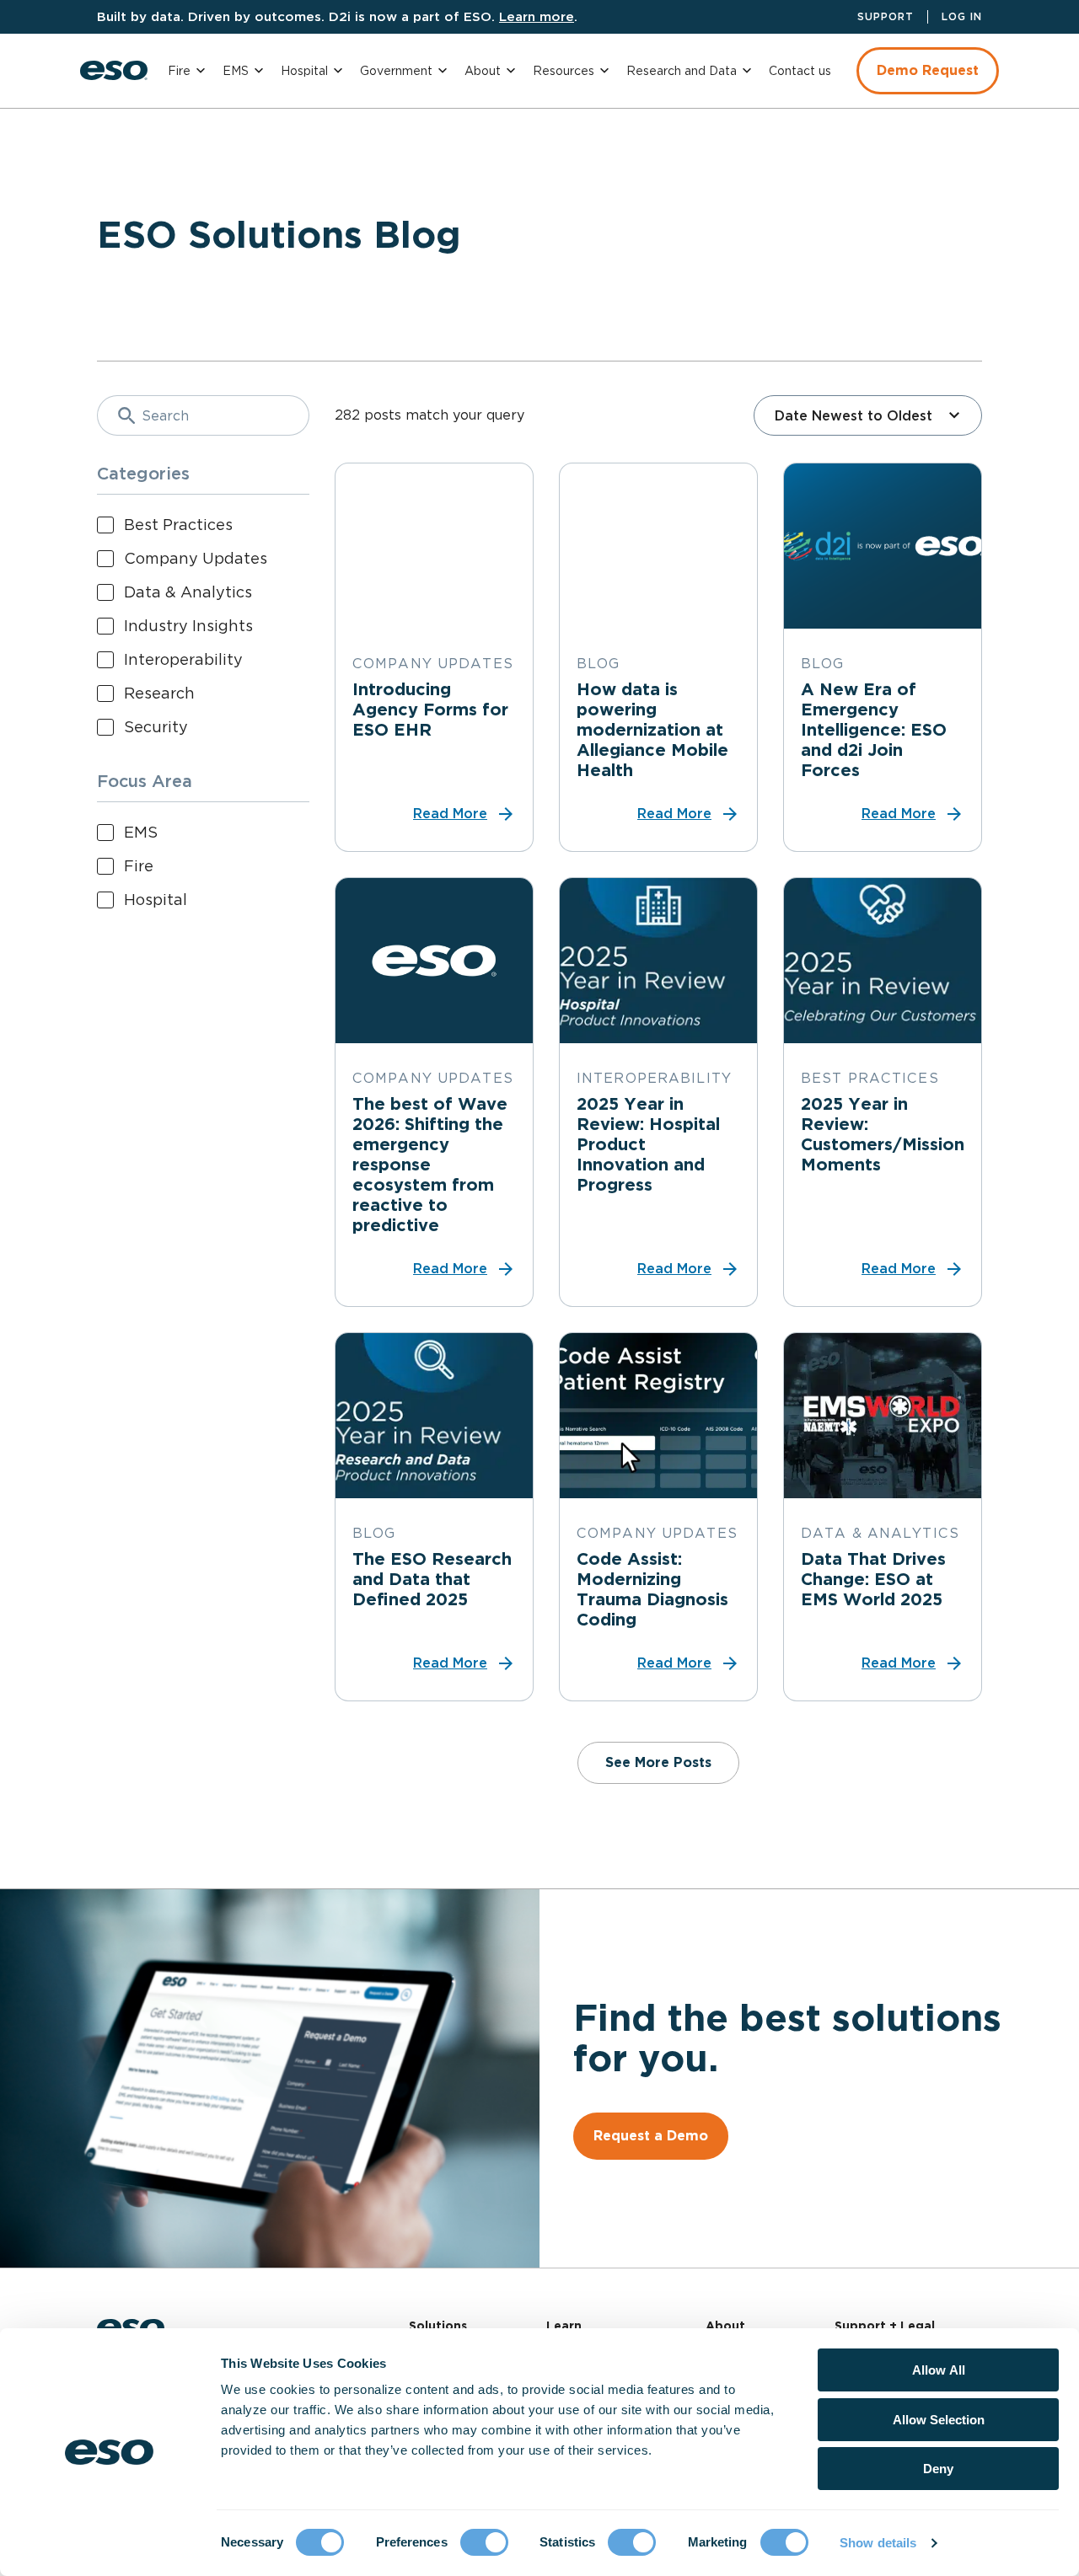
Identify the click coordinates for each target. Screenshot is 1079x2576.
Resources (564, 71)
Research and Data (682, 71)
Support (886, 16)
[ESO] (114, 70)
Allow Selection (939, 2420)
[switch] (484, 2542)
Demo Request (928, 70)
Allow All (939, 2370)
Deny (938, 2469)
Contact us (800, 71)
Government (396, 71)
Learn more (537, 16)
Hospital (304, 71)
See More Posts (658, 1762)
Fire (179, 71)
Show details (878, 2543)
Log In (962, 16)
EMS (236, 71)
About (483, 71)
